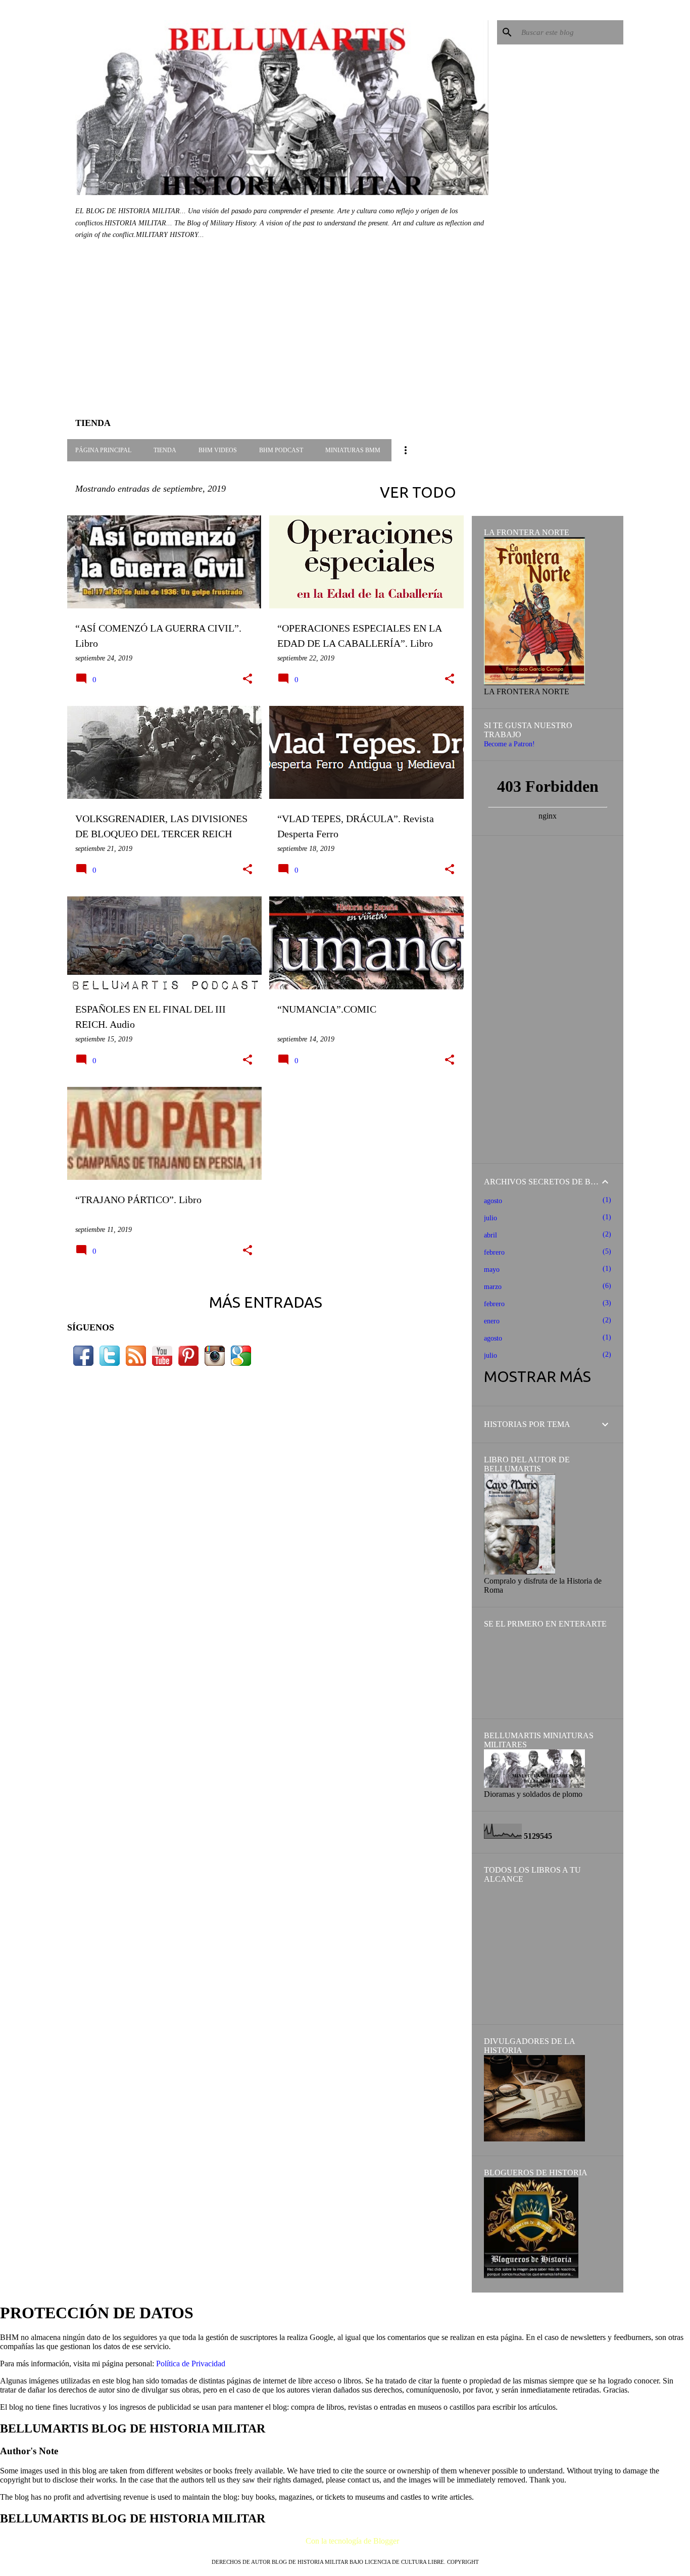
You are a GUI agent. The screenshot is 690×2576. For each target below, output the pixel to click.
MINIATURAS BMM (353, 450)
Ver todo (418, 492)
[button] (248, 679)
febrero (494, 1252)
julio (490, 1218)
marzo (493, 1287)
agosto (493, 1201)
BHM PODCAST (281, 450)
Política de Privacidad (191, 2364)
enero (492, 1321)
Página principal (103, 450)
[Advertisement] (266, 336)
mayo (492, 1270)
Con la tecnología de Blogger (351, 2541)
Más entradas (266, 1302)
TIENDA (165, 450)
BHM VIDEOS (218, 450)
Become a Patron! (509, 744)
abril (490, 1235)
